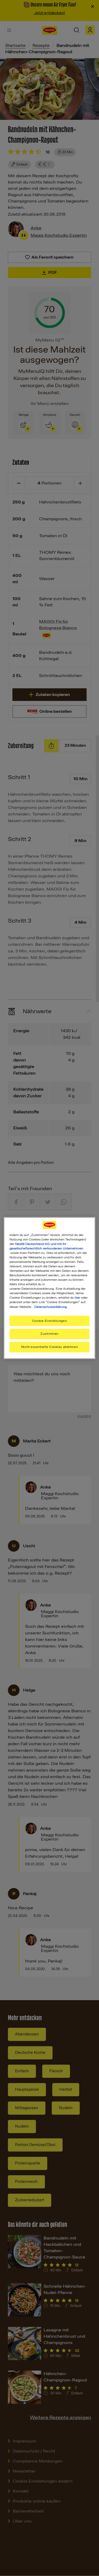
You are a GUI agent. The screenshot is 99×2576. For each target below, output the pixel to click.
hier (77, 1298)
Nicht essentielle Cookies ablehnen (49, 1347)
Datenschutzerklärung (51, 1307)
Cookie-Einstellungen (49, 1321)
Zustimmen (49, 1334)
